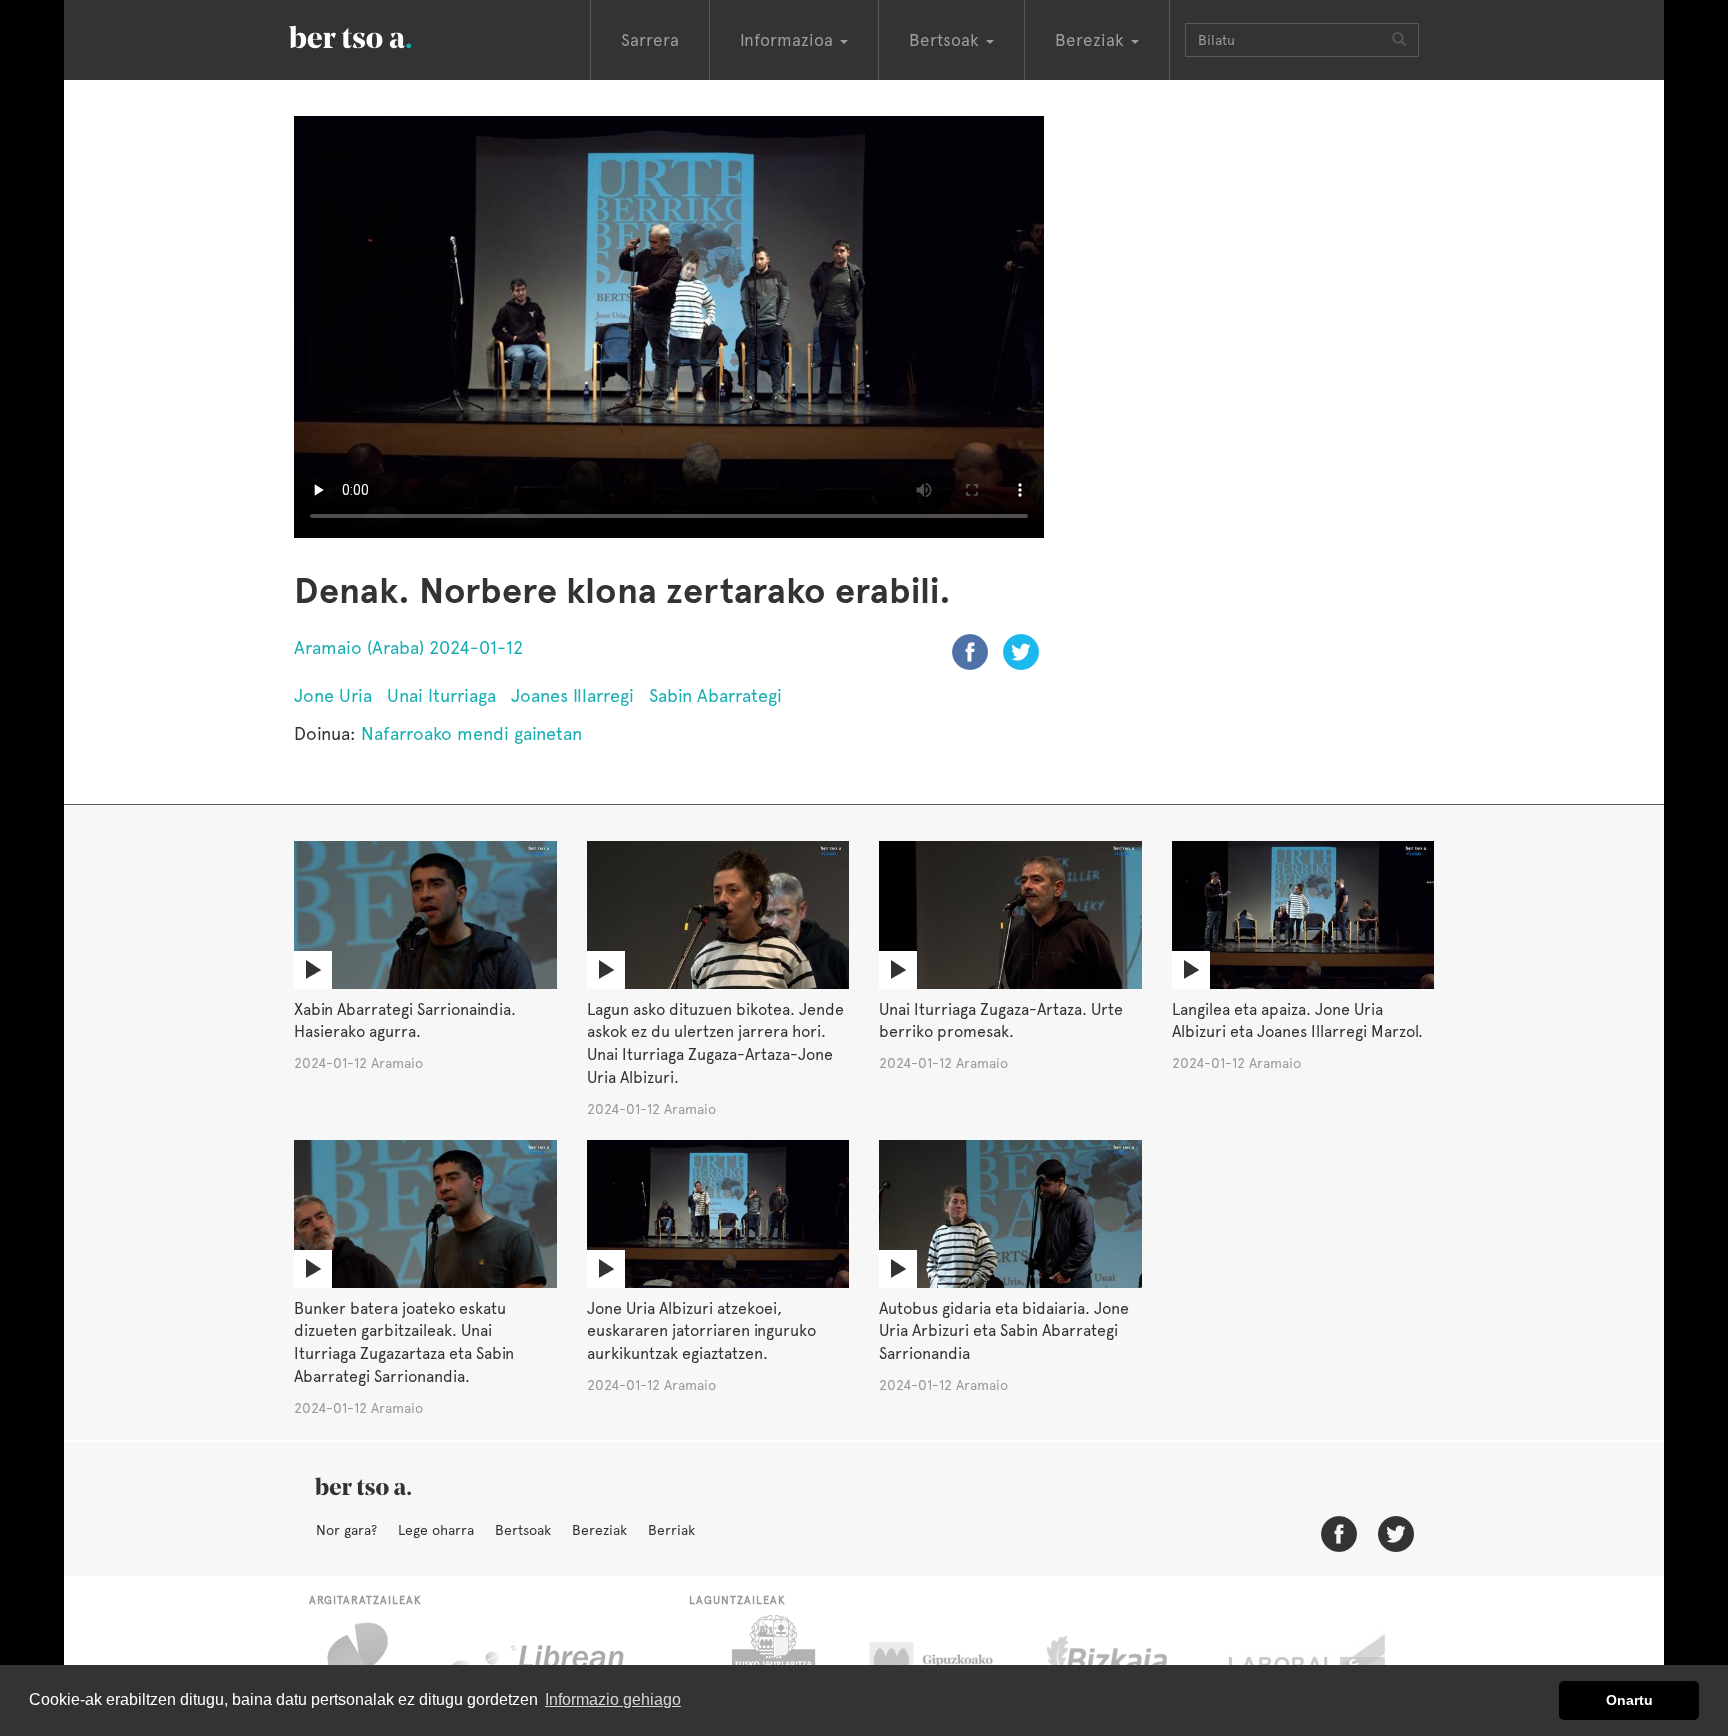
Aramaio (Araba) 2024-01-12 (408, 647)
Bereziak (599, 1530)
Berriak (671, 1530)
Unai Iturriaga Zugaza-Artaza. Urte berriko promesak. (1001, 1021)
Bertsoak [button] (946, 40)
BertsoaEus (379, 35)
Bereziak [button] (1092, 40)
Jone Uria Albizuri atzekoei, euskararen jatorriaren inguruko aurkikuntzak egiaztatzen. (701, 1331)
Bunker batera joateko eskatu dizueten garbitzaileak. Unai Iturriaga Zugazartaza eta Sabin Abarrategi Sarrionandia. (404, 1343)
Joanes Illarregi (572, 695)
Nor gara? (346, 1530)
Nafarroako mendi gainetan (471, 733)
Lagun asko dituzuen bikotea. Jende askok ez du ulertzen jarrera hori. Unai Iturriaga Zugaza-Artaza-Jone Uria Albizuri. (715, 1044)
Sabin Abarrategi (715, 695)
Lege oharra (436, 1530)
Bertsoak (523, 1530)
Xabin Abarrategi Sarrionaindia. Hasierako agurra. (405, 1021)
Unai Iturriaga (441, 695)
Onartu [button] (1629, 1700)
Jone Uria (333, 695)
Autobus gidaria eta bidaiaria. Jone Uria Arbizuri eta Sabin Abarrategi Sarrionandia (1004, 1331)
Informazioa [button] (789, 40)
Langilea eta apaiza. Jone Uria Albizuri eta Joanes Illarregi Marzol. (1297, 1021)
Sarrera (650, 40)
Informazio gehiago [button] (613, 1699)
